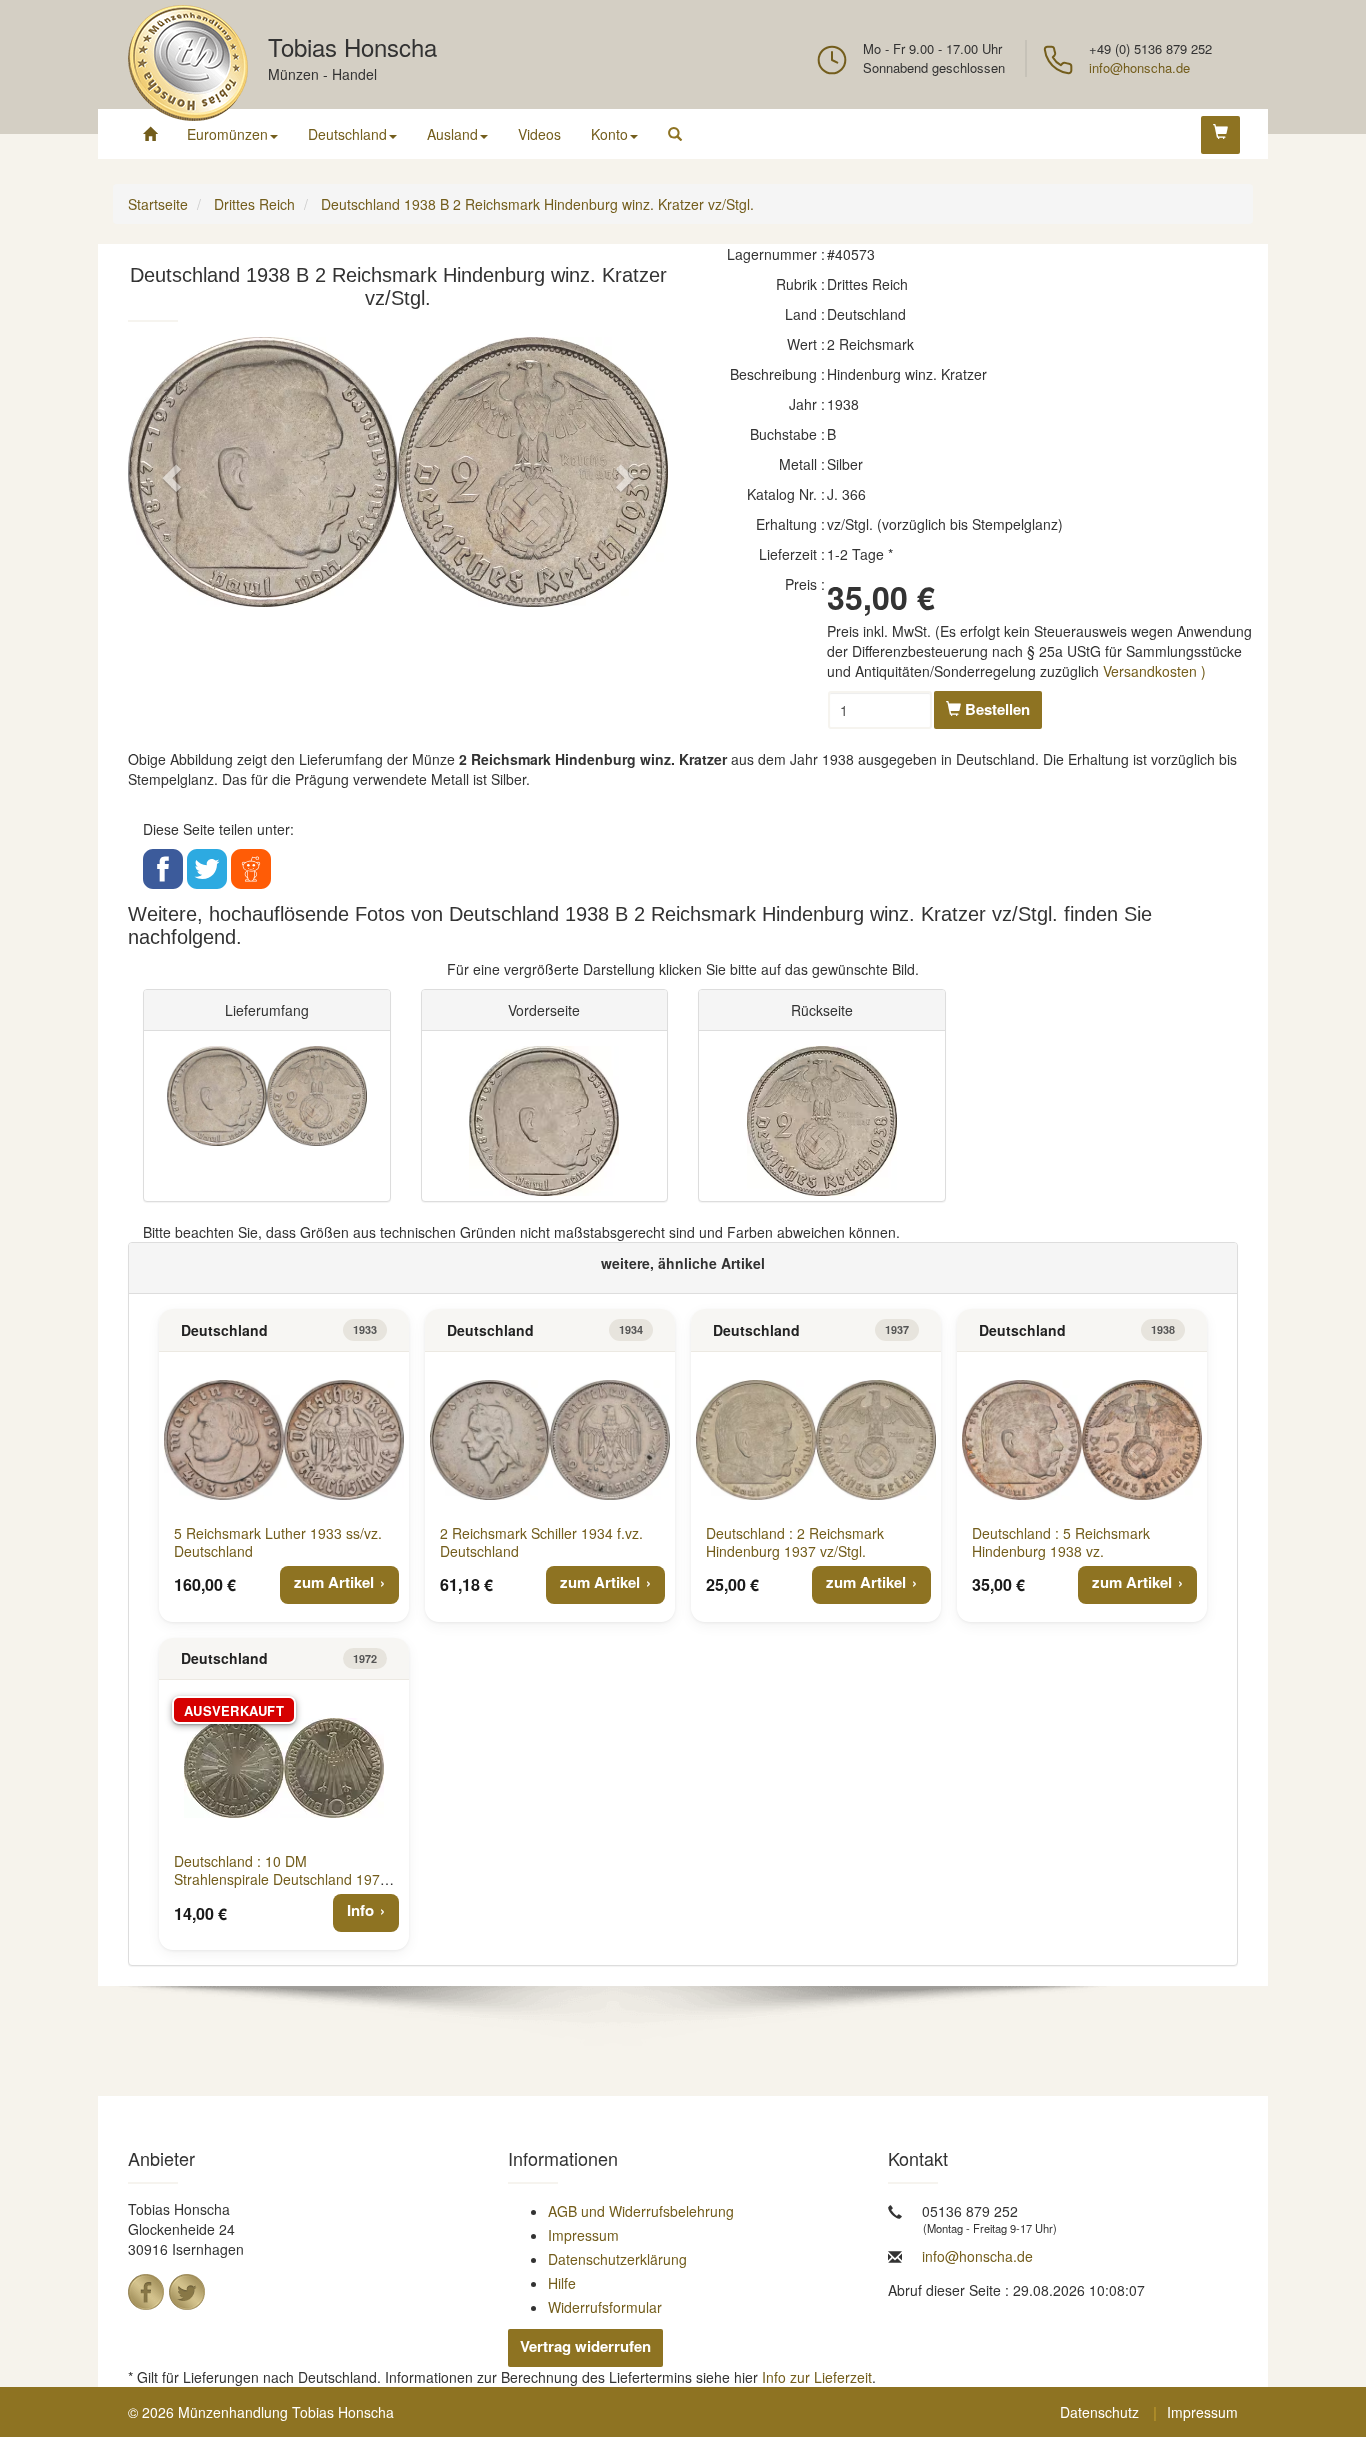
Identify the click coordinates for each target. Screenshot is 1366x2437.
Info (360, 1910)
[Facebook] (146, 2292)
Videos (539, 134)
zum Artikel (334, 1582)
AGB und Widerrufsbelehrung (641, 2211)
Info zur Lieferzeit (817, 2377)
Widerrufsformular (605, 2307)
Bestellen (995, 709)
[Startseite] (150, 134)
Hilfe (562, 2283)
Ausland (452, 134)
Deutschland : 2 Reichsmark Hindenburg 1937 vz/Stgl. (795, 1542)
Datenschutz (1099, 2412)
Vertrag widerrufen (585, 2346)
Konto (609, 134)
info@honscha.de (1139, 67)
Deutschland (347, 134)
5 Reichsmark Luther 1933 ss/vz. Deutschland (278, 1542)
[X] (187, 2292)
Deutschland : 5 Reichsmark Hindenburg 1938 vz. (1061, 1542)
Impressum (583, 2235)
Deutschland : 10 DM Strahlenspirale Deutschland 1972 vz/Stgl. (281, 1879)
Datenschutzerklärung (617, 2259)
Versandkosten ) (1154, 671)
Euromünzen (227, 134)
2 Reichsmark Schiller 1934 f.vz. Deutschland (541, 1542)
